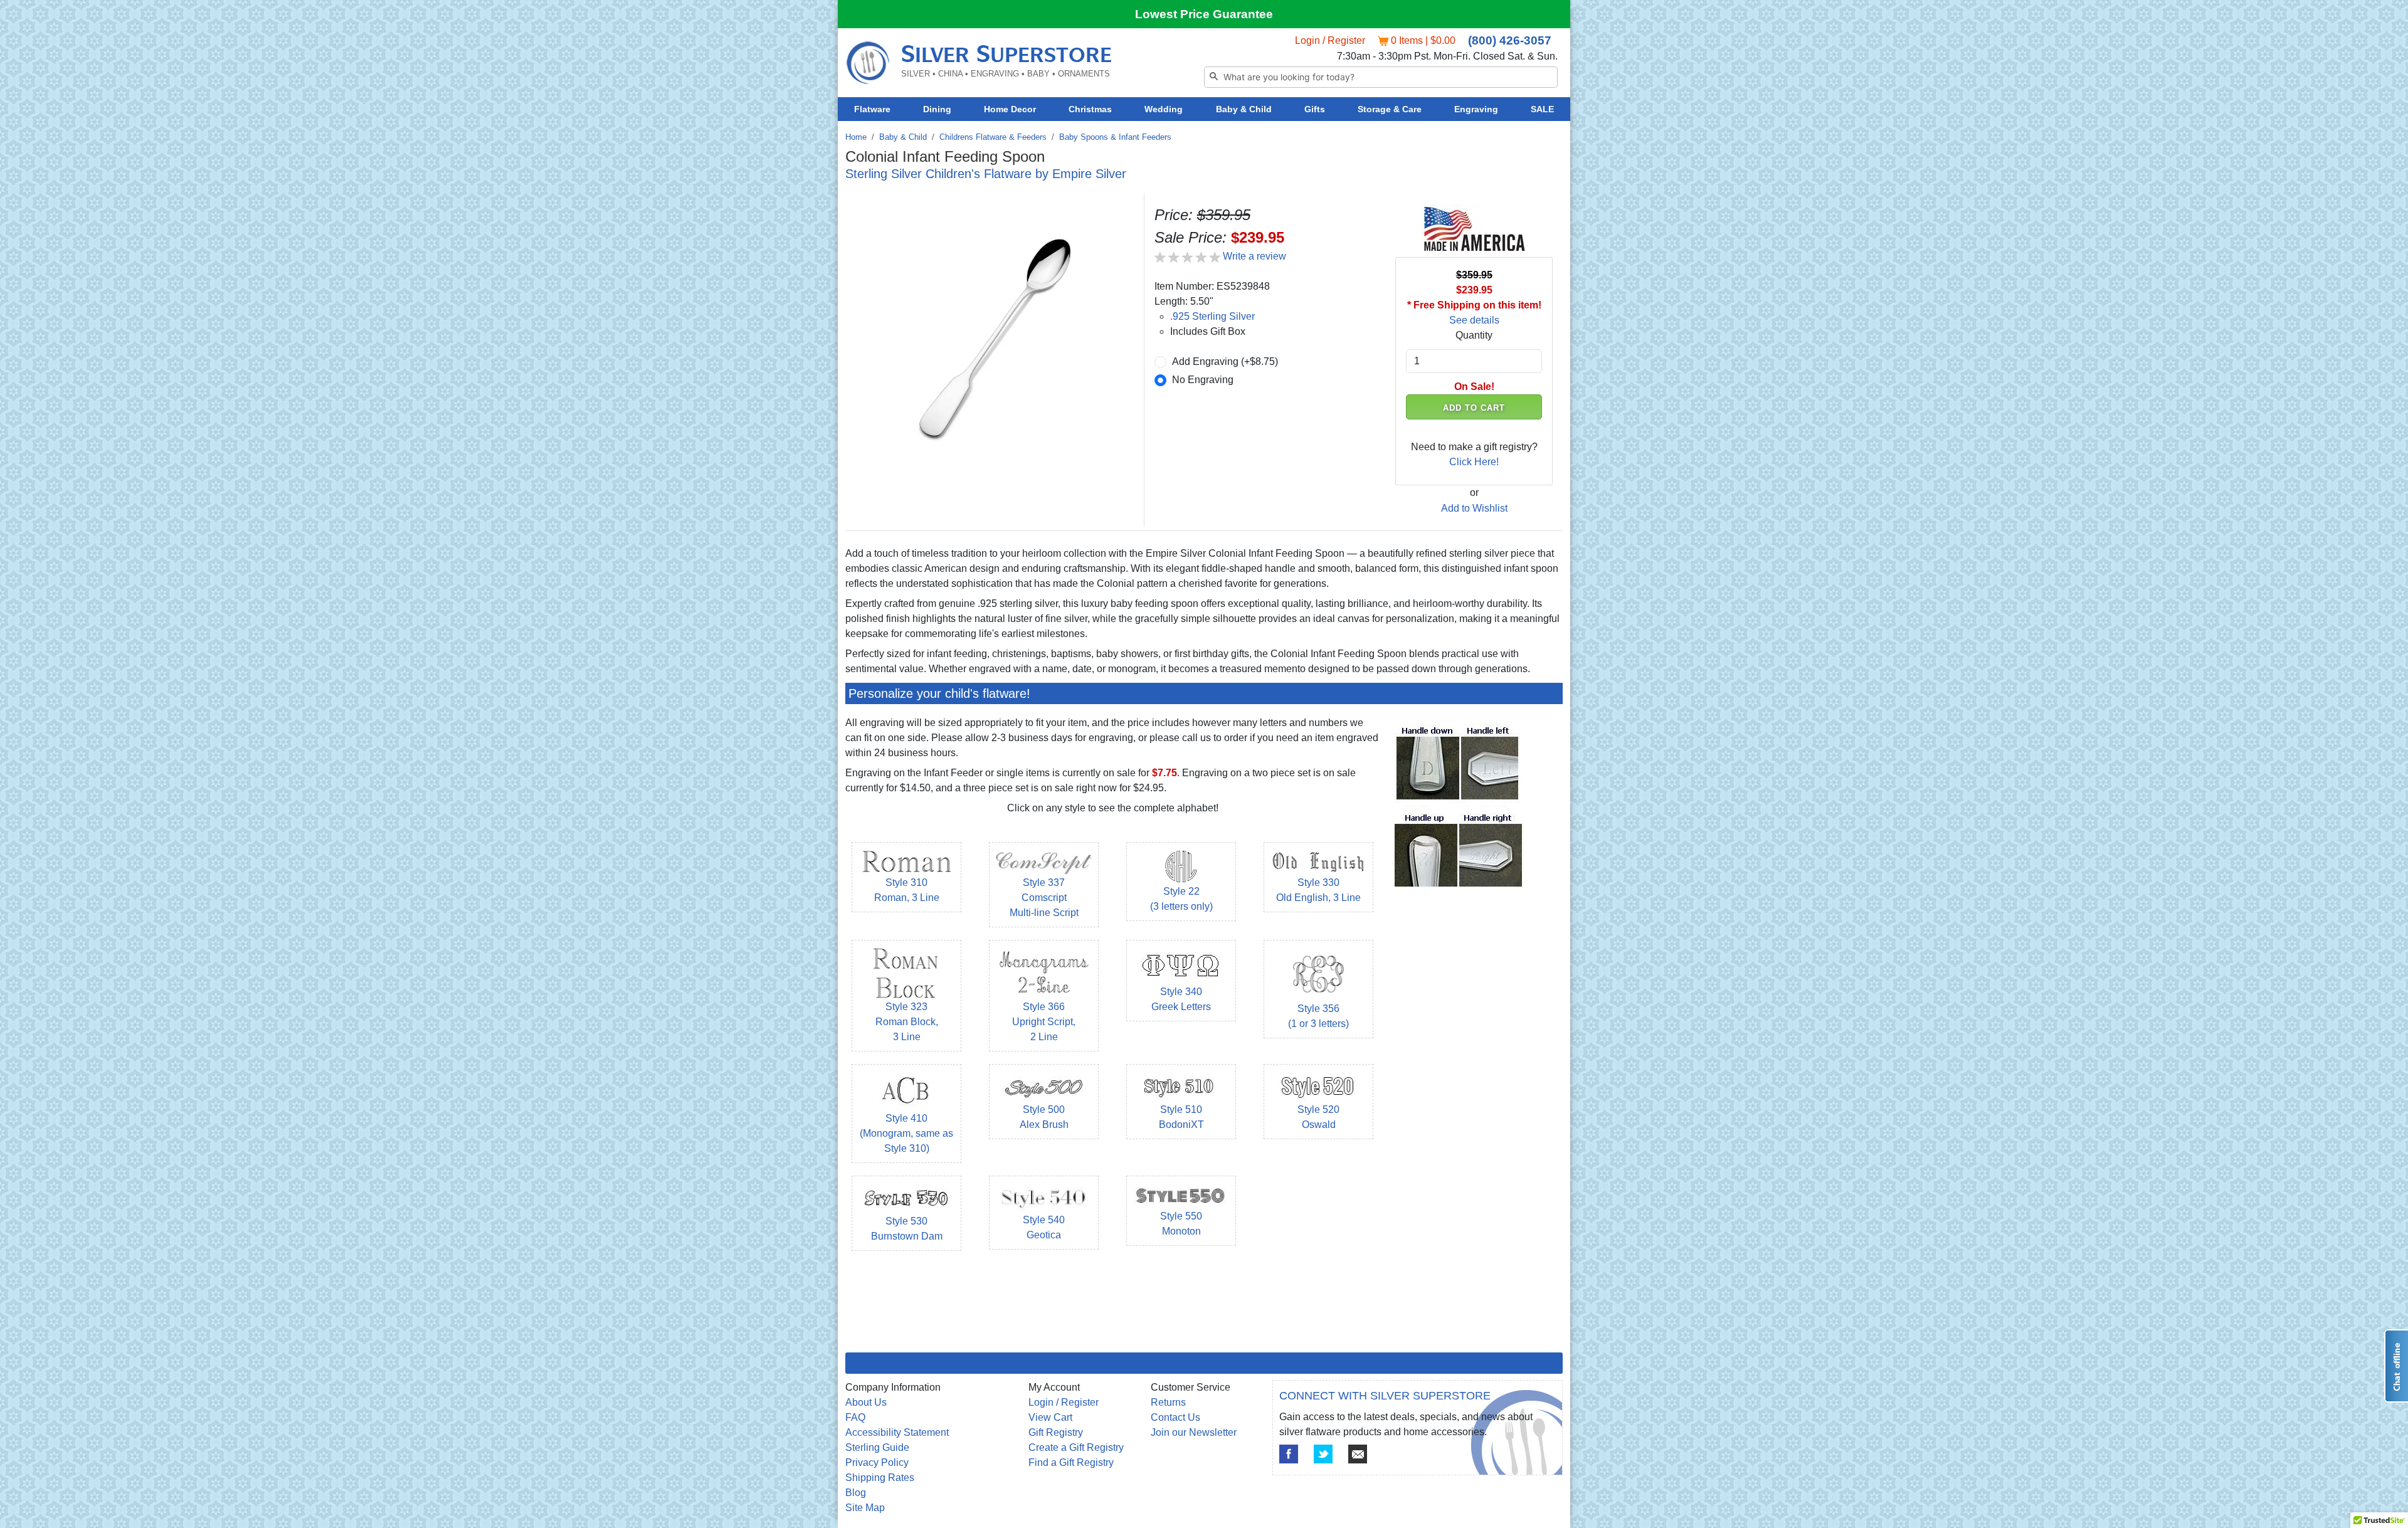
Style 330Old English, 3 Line (1318, 890)
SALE (1542, 109)
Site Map (865, 1508)
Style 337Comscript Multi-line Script (1044, 898)
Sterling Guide (877, 1447)
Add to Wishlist (1474, 508)
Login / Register (1330, 40)
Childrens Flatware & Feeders (993, 137)
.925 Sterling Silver (1212, 316)
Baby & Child (1244, 109)
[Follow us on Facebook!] (1289, 1454)
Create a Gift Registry (1076, 1447)
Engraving (1476, 109)
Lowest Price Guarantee (1204, 14)
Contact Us (1175, 1417)
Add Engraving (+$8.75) (1225, 361)
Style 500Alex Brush (1044, 1117)
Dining (937, 109)
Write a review (1254, 256)
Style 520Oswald (1318, 1117)
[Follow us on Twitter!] (1323, 1454)
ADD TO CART (1474, 408)
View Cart (1050, 1417)
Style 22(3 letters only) (1181, 899)
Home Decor (1010, 109)
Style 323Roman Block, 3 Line (907, 1022)
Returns (1168, 1402)
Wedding (1164, 109)
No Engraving (1203, 380)
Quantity (1474, 335)
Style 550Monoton (1181, 1224)
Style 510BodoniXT (1181, 1117)
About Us (866, 1402)
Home (856, 137)
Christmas (1090, 109)
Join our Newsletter (1194, 1432)
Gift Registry (1056, 1432)
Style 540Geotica (1044, 1227)
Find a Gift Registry (1071, 1462)
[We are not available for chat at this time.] (2396, 1366)
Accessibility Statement (897, 1432)
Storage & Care (1390, 109)
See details (1474, 320)
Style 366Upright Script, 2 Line (1044, 1022)
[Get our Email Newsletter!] (1358, 1454)
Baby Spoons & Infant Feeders (1115, 137)
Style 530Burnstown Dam (907, 1229)
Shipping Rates (880, 1478)
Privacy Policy (877, 1462)
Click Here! (1474, 462)
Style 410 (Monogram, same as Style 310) (906, 1133)
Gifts (1315, 109)
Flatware (872, 109)
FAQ (855, 1417)
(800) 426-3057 (1510, 40)
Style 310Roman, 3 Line (907, 890)
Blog (856, 1493)
